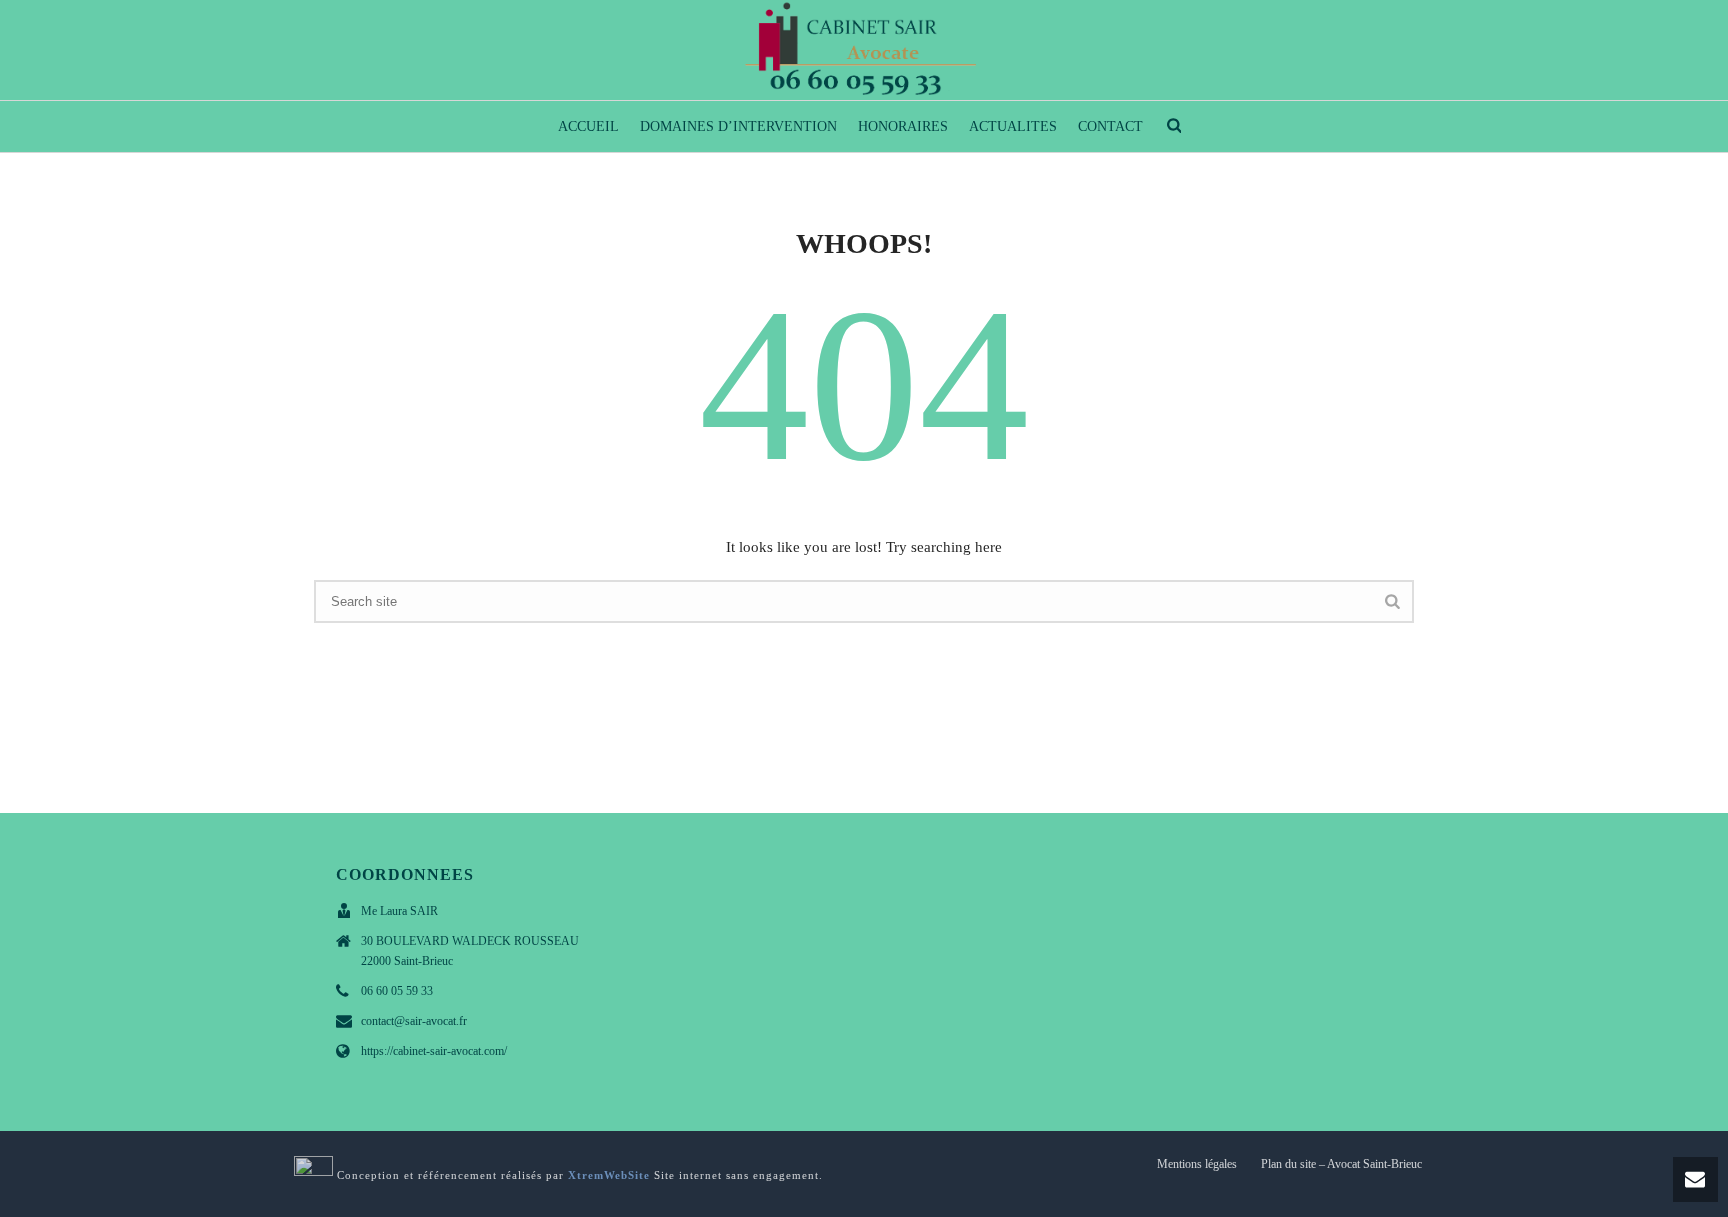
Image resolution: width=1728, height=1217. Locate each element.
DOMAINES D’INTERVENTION (738, 126)
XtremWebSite (609, 1175)
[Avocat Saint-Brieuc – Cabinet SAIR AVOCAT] (863, 50)
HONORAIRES (903, 126)
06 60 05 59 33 (397, 991)
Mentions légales (1197, 1164)
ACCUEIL (588, 126)
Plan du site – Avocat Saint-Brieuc (1341, 1164)
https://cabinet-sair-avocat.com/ (434, 1051)
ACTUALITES (1013, 126)
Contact (1110, 126)
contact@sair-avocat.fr (414, 1021)
